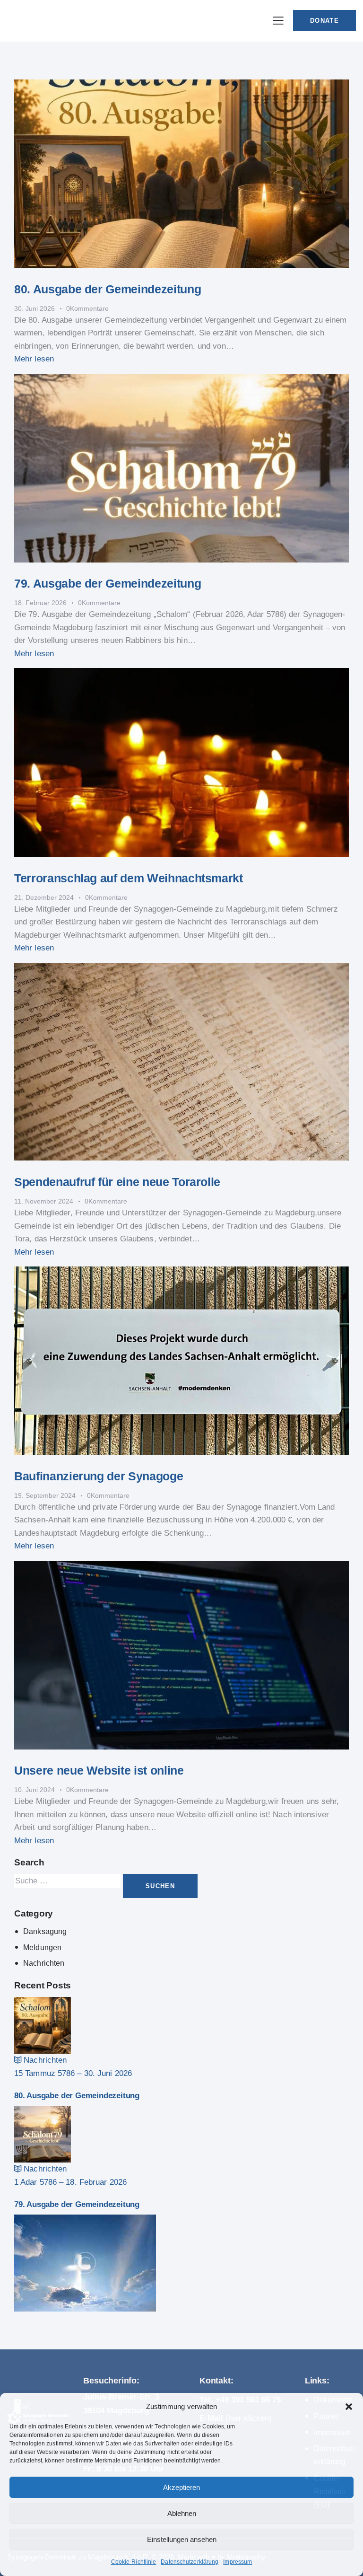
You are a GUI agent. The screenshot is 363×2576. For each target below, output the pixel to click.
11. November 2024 (44, 1201)
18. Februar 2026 (40, 603)
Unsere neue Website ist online (99, 1770)
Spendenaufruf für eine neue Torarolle (117, 1182)
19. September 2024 (45, 1495)
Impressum (238, 2562)
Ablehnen (182, 2513)
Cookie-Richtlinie (134, 2562)
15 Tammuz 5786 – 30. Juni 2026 (73, 2073)
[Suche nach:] (69, 1881)
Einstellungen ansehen (182, 2539)
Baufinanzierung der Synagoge (99, 1476)
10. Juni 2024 (35, 1790)
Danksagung (45, 1931)
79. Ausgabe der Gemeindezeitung (108, 583)
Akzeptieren (181, 2487)
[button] (349, 2407)
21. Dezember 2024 (44, 897)
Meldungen (42, 1947)
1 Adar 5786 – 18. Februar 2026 (70, 2182)
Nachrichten (44, 1963)
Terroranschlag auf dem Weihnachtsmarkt (129, 878)
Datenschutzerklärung (190, 2562)
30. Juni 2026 (35, 308)
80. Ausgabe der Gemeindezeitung (108, 289)
